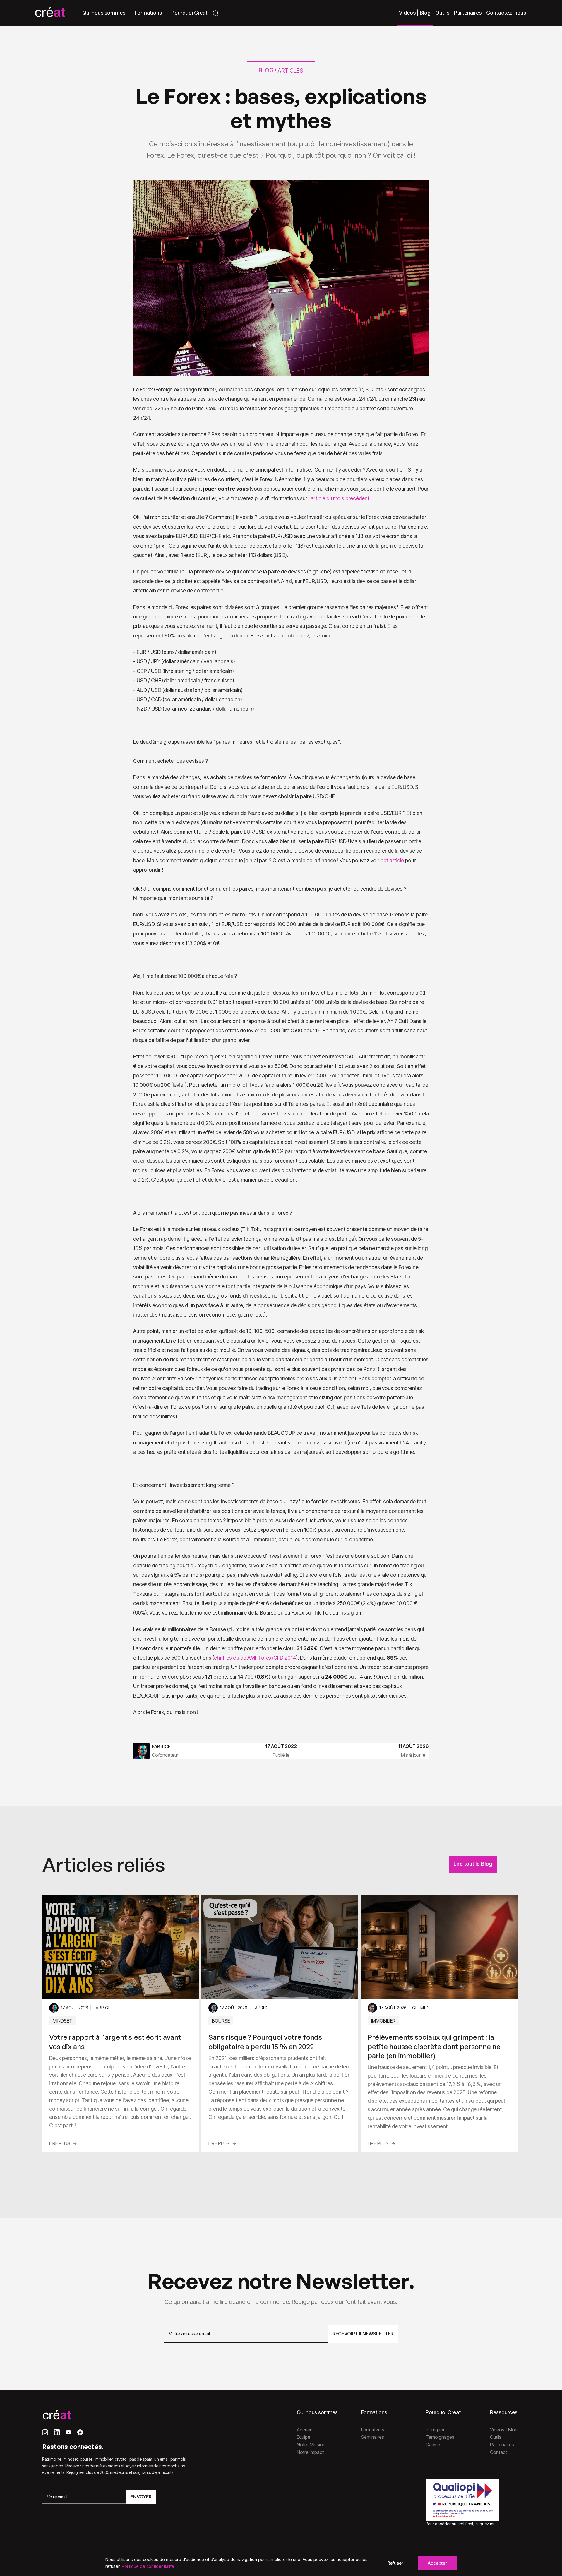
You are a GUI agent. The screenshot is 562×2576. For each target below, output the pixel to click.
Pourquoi (435, 2430)
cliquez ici (485, 2524)
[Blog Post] (121, 1947)
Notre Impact (310, 2452)
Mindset (62, 2021)
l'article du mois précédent (339, 498)
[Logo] (50, 13)
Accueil (304, 2430)
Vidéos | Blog (504, 2430)
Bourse (221, 2021)
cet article (392, 860)
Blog (266, 70)
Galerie (433, 2445)
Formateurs (373, 2430)
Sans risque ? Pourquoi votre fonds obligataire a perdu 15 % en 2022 (265, 2042)
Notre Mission (311, 2445)
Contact (498, 2452)
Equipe (304, 2437)
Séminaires (373, 2437)
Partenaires (502, 2445)
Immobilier (383, 2021)
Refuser (395, 2563)
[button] (104, 13)
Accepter (437, 2563)
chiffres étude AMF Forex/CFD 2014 (255, 1658)
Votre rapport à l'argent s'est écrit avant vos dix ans (115, 2042)
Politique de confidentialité (148, 2566)
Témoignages (440, 2437)
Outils (496, 2437)
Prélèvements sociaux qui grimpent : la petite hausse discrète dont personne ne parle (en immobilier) (434, 2046)
